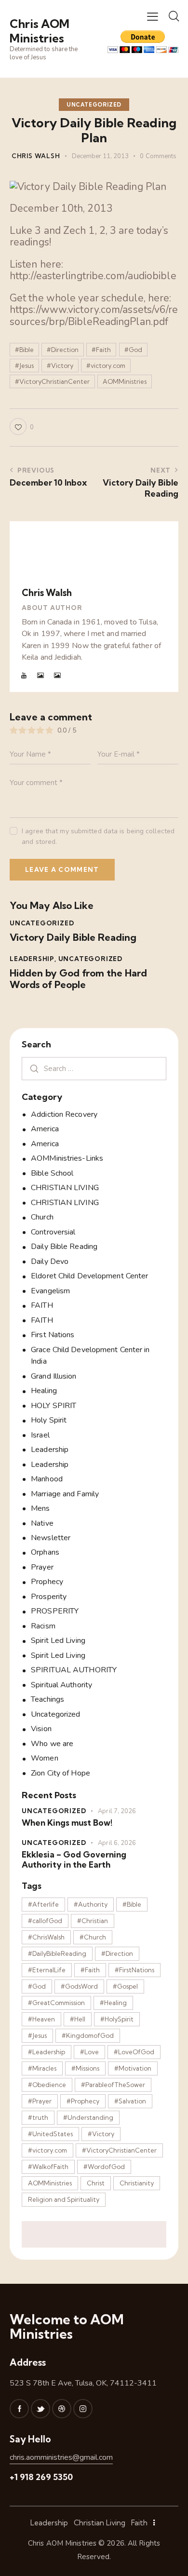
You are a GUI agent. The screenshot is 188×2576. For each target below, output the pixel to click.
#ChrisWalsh (46, 1937)
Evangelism (50, 1291)
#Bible (24, 350)
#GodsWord (79, 1986)
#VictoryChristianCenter (52, 381)
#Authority (91, 1904)
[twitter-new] (40, 2409)
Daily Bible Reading (64, 1247)
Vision (41, 1729)
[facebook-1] (19, 2409)
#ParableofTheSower (113, 2085)
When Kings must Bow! (67, 1823)
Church (42, 1217)
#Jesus (24, 366)
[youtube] (24, 676)
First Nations (53, 1335)
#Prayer (40, 2101)
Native (42, 1523)
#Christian (93, 1921)
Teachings (47, 1699)
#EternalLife (47, 1970)
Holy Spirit (49, 1420)
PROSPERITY (55, 1611)
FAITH (42, 1305)
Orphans (45, 1552)
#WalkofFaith (48, 2167)
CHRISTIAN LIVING (65, 1188)
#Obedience (47, 2085)
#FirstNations (134, 1970)
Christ (96, 2183)
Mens (40, 1508)
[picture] (41, 676)
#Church (93, 1937)
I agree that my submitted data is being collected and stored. (98, 836)
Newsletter (51, 1538)
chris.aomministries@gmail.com (61, 2457)
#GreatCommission (56, 2003)
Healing (44, 1391)
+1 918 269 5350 (41, 2477)
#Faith (101, 350)
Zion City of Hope (60, 1773)
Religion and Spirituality (64, 2199)
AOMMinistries (125, 381)
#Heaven (41, 2019)
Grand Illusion (54, 1376)
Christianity (137, 2183)
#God (133, 350)
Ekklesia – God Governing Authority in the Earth (74, 1859)
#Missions (85, 2068)
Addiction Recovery (64, 1114)
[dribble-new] (62, 2409)
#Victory (60, 366)
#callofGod (45, 1921)
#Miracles (42, 2068)
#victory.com (106, 366)
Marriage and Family (65, 1494)
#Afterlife (43, 1904)
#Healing (113, 2003)
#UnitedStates (50, 2134)
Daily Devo (50, 1261)
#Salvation (130, 2101)
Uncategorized (94, 105)
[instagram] (83, 2409)
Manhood (47, 1479)
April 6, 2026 (117, 1843)
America (45, 1129)
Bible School (52, 1173)
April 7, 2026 (117, 1811)
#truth (38, 2117)
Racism (43, 1626)
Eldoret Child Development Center (89, 1276)
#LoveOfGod (134, 2052)
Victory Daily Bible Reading (73, 937)
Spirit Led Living (58, 1641)
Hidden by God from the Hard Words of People (78, 979)
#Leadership (47, 2052)
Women (45, 1758)
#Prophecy (83, 2101)
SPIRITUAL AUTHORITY (74, 1670)
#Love (89, 2052)
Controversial (53, 1232)
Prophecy (47, 1582)
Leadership (32, 959)
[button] (153, 16)
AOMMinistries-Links (67, 1158)
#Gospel (125, 1986)
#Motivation (133, 2068)
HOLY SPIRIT (54, 1406)
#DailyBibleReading (57, 1953)
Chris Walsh (47, 593)
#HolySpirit (117, 2019)
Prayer (42, 1567)
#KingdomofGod (88, 2035)
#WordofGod (104, 2167)
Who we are (52, 1744)
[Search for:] (94, 1069)
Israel (40, 1435)
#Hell (78, 2019)
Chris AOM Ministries (62, 2543)
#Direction (63, 350)
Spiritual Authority (61, 1685)
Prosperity (49, 1597)
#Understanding (88, 2117)
